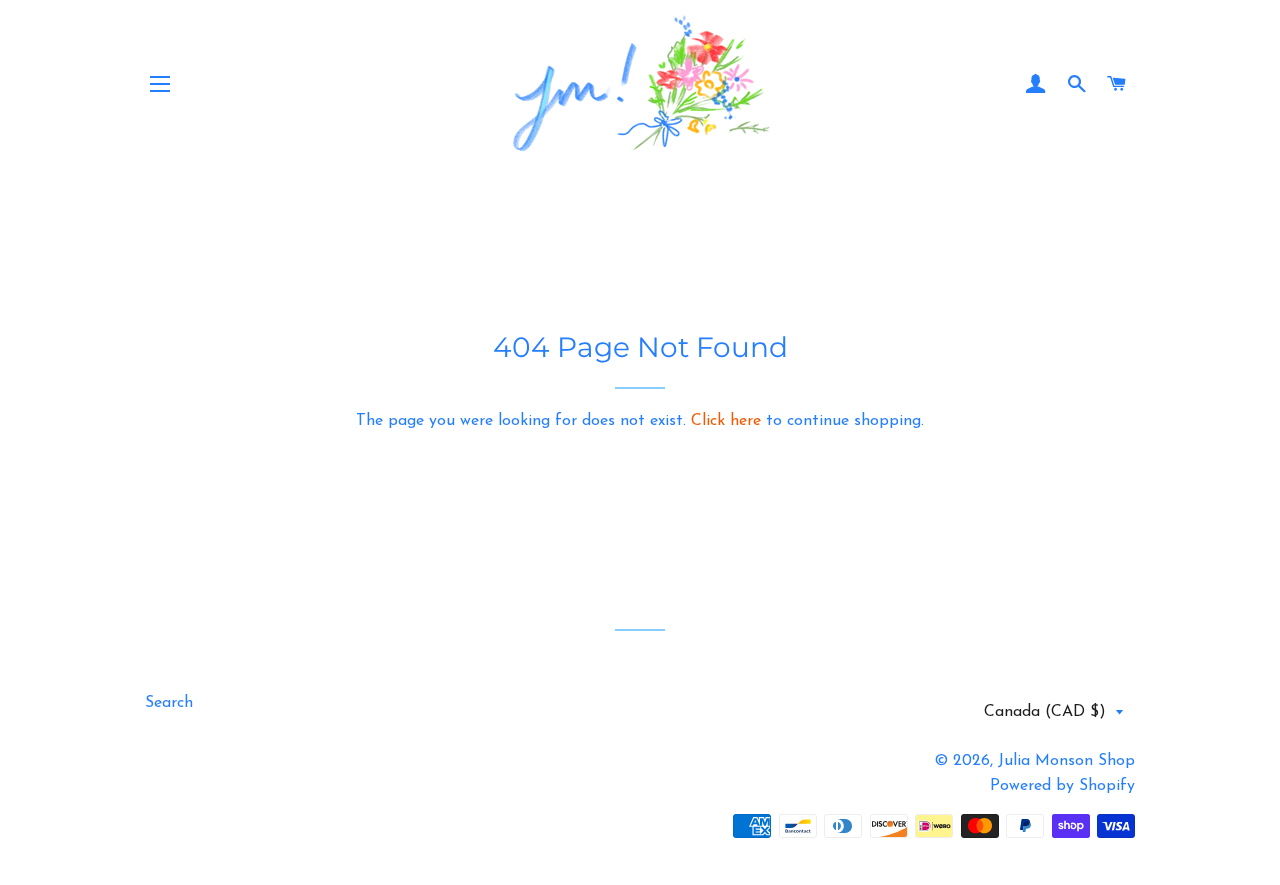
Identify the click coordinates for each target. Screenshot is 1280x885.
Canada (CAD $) (1045, 712)
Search (169, 703)
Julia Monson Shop (1066, 761)
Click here (726, 421)
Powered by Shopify (1062, 786)
